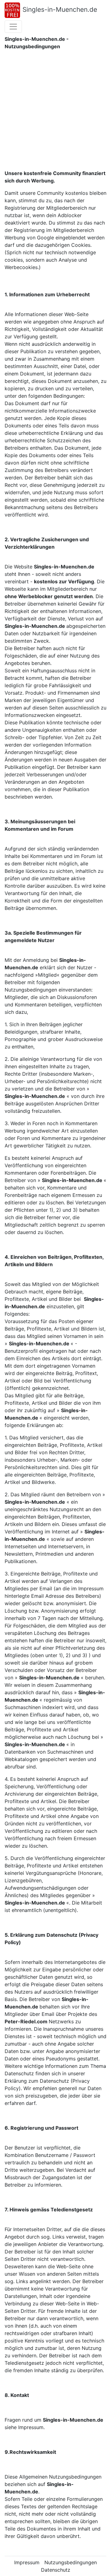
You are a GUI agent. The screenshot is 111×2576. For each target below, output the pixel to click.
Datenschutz (56, 2570)
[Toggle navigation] (13, 27)
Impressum (27, 2562)
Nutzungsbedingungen (71, 2562)
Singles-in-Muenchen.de (60, 9)
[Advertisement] (55, 111)
